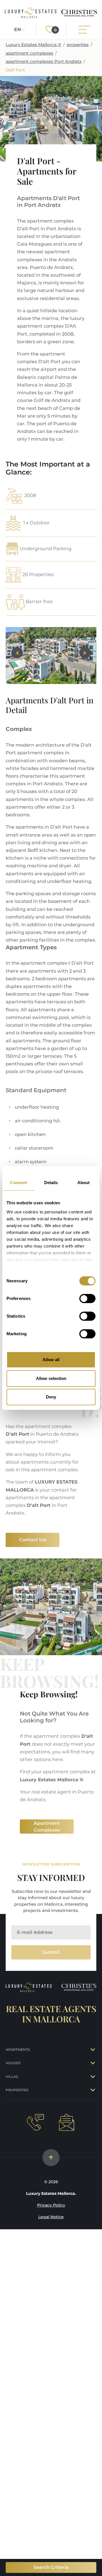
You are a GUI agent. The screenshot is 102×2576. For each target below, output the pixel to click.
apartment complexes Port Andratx (44, 61)
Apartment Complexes (47, 1827)
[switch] (87, 1299)
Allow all (51, 1360)
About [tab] (84, 1183)
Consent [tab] (18, 1183)
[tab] (93, 2050)
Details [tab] (51, 1183)
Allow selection (51, 1378)
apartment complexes (29, 53)
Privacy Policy (51, 2205)
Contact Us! (33, 1540)
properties (78, 45)
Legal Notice (51, 2217)
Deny (51, 1397)
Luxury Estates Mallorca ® (33, 45)
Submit (51, 1952)
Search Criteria (51, 2567)
